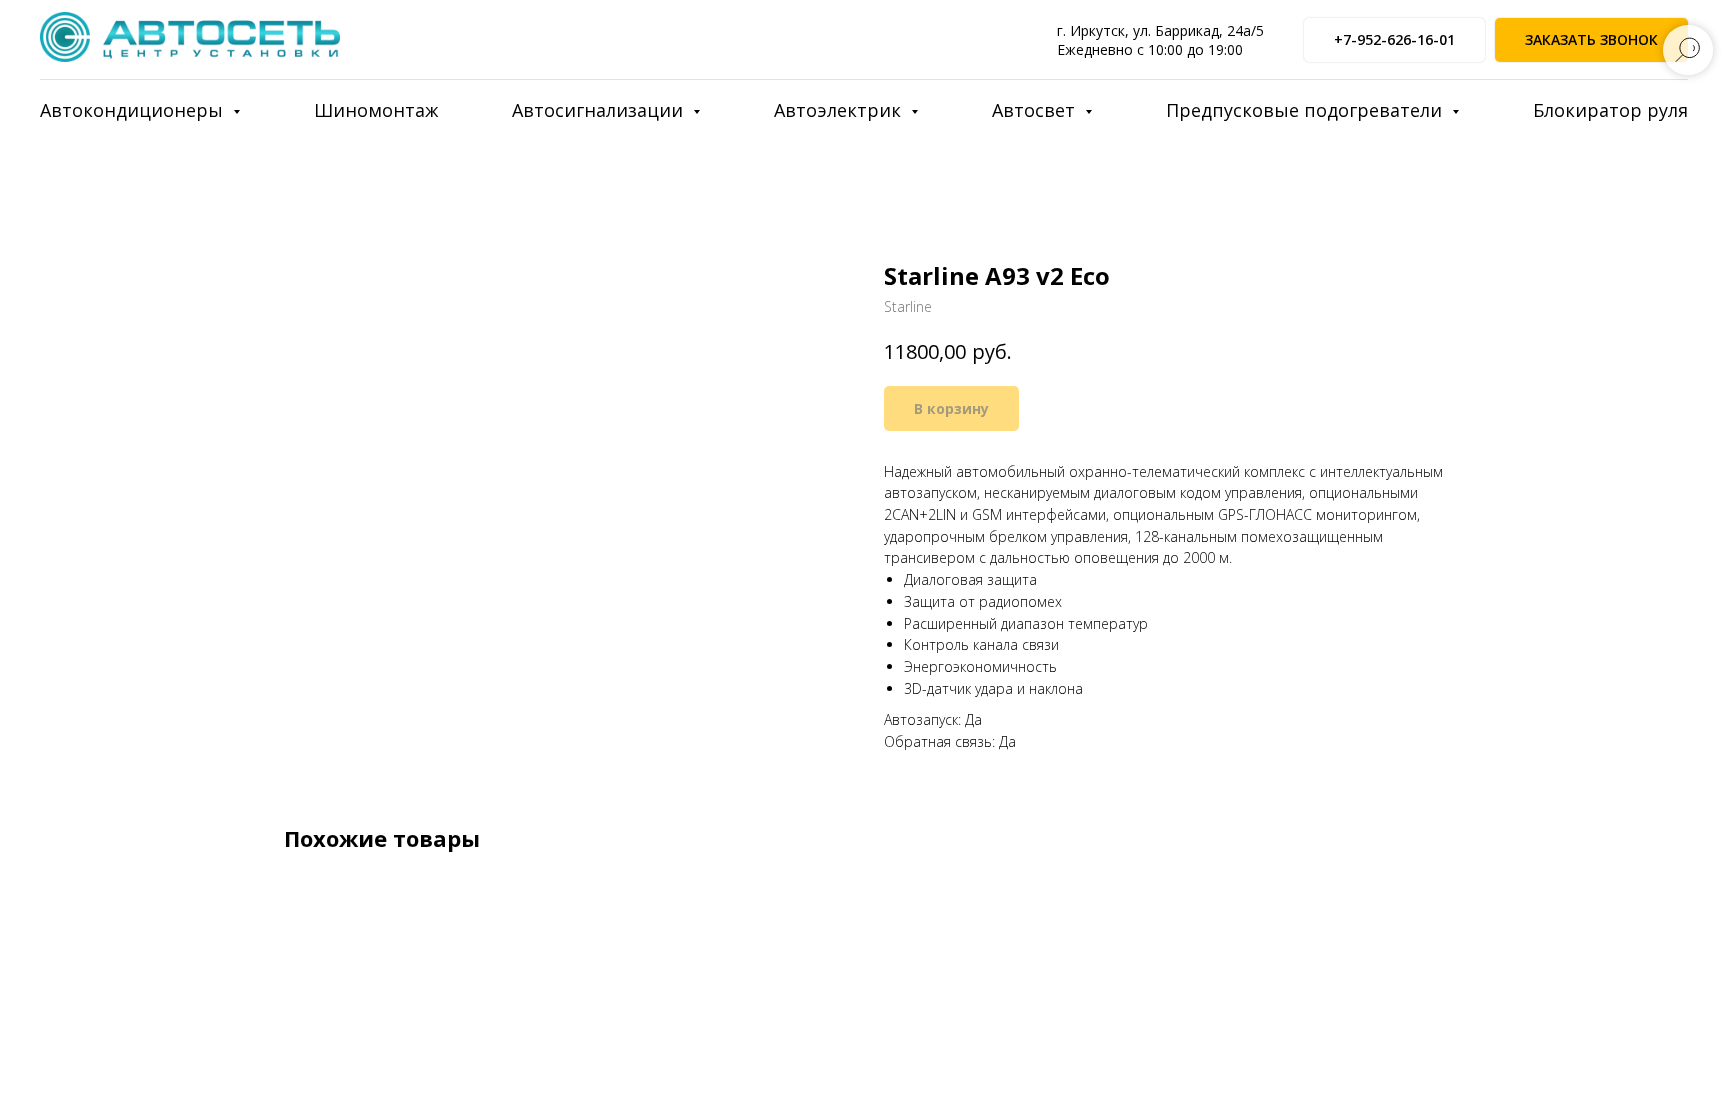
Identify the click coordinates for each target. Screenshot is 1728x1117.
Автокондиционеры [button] (134, 110)
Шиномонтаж (376, 110)
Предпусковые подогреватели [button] (1306, 110)
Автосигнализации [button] (600, 110)
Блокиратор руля (1610, 110)
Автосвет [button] (1036, 110)
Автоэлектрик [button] (840, 110)
